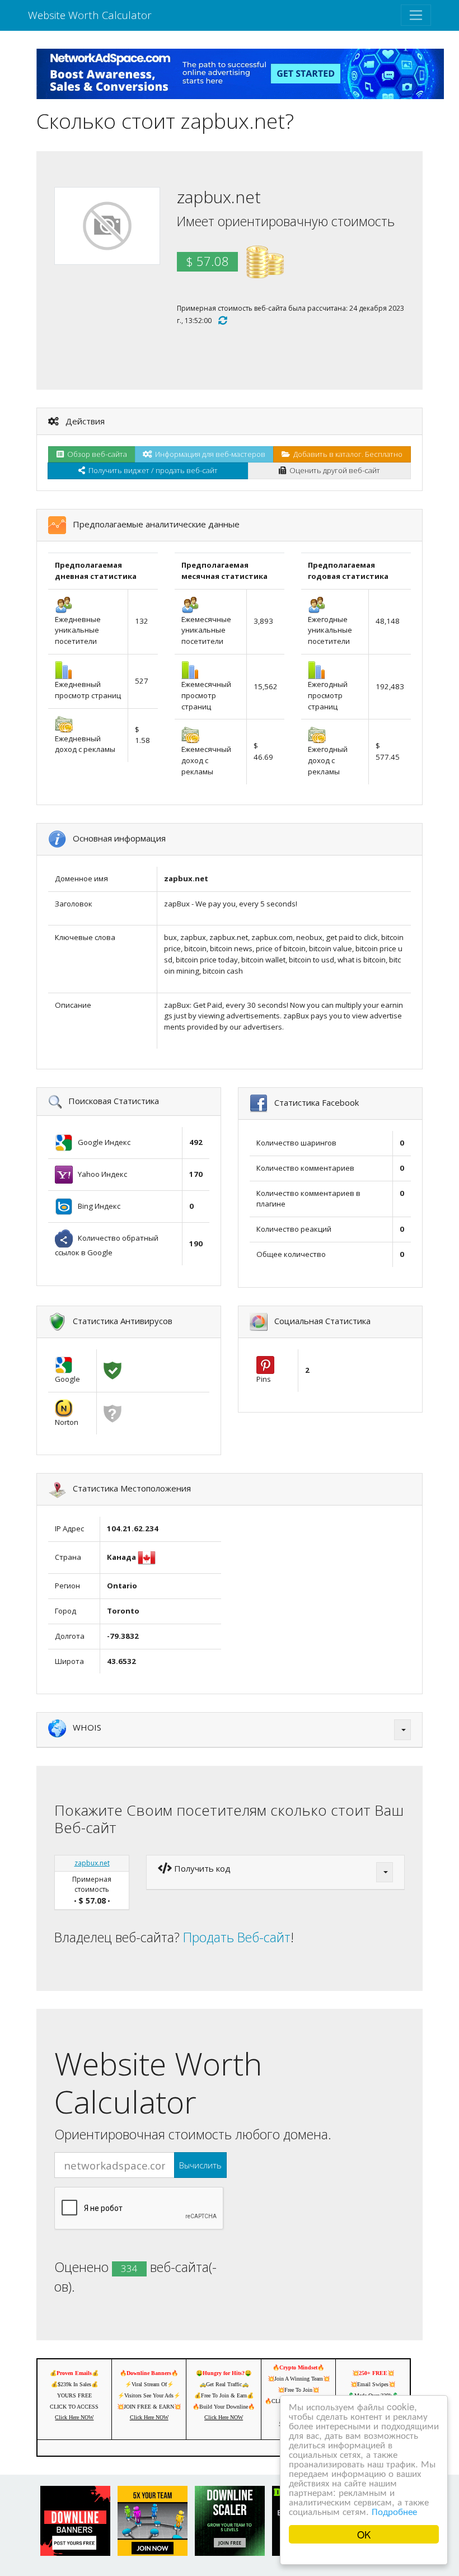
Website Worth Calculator (90, 15)
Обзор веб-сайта (95, 454)
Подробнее (394, 2511)
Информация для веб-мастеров (209, 454)
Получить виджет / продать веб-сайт (151, 470)
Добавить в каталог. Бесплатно (346, 454)
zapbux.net (92, 1863)
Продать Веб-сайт (237, 1937)
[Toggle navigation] (416, 15)
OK (364, 2534)
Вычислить (200, 2165)
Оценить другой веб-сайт (333, 470)
